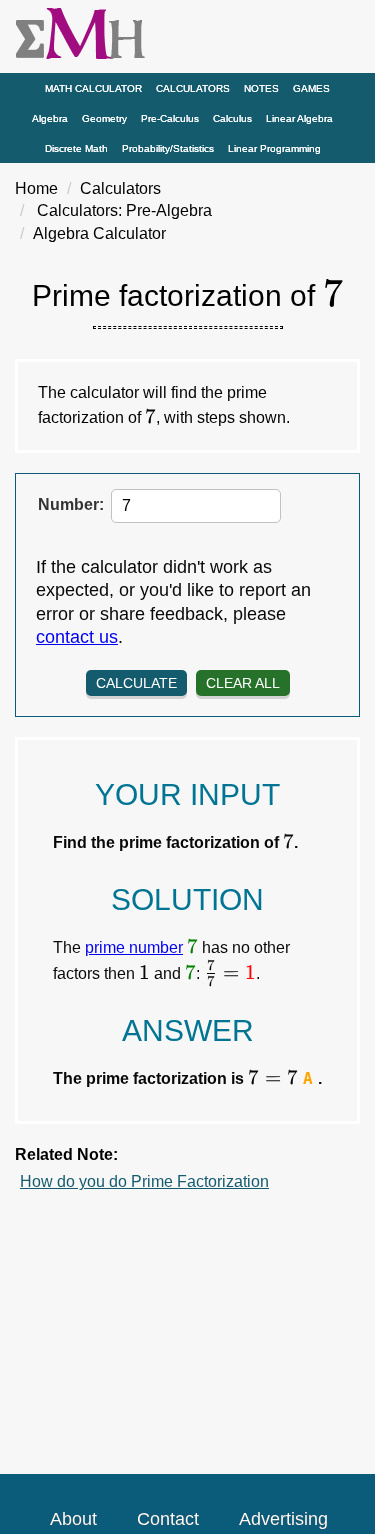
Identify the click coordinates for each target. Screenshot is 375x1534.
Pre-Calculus (170, 118)
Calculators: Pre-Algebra (124, 210)
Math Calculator (93, 88)
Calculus (232, 118)
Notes (261, 88)
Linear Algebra (299, 118)
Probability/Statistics (168, 148)
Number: (71, 504)
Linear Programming (274, 148)
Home (36, 188)
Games (311, 88)
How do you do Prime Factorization (144, 1181)
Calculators (193, 88)
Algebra (50, 118)
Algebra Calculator (99, 233)
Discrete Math (76, 148)
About (73, 1519)
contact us (77, 637)
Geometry (104, 118)
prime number (134, 947)
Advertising (283, 1519)
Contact (168, 1519)
